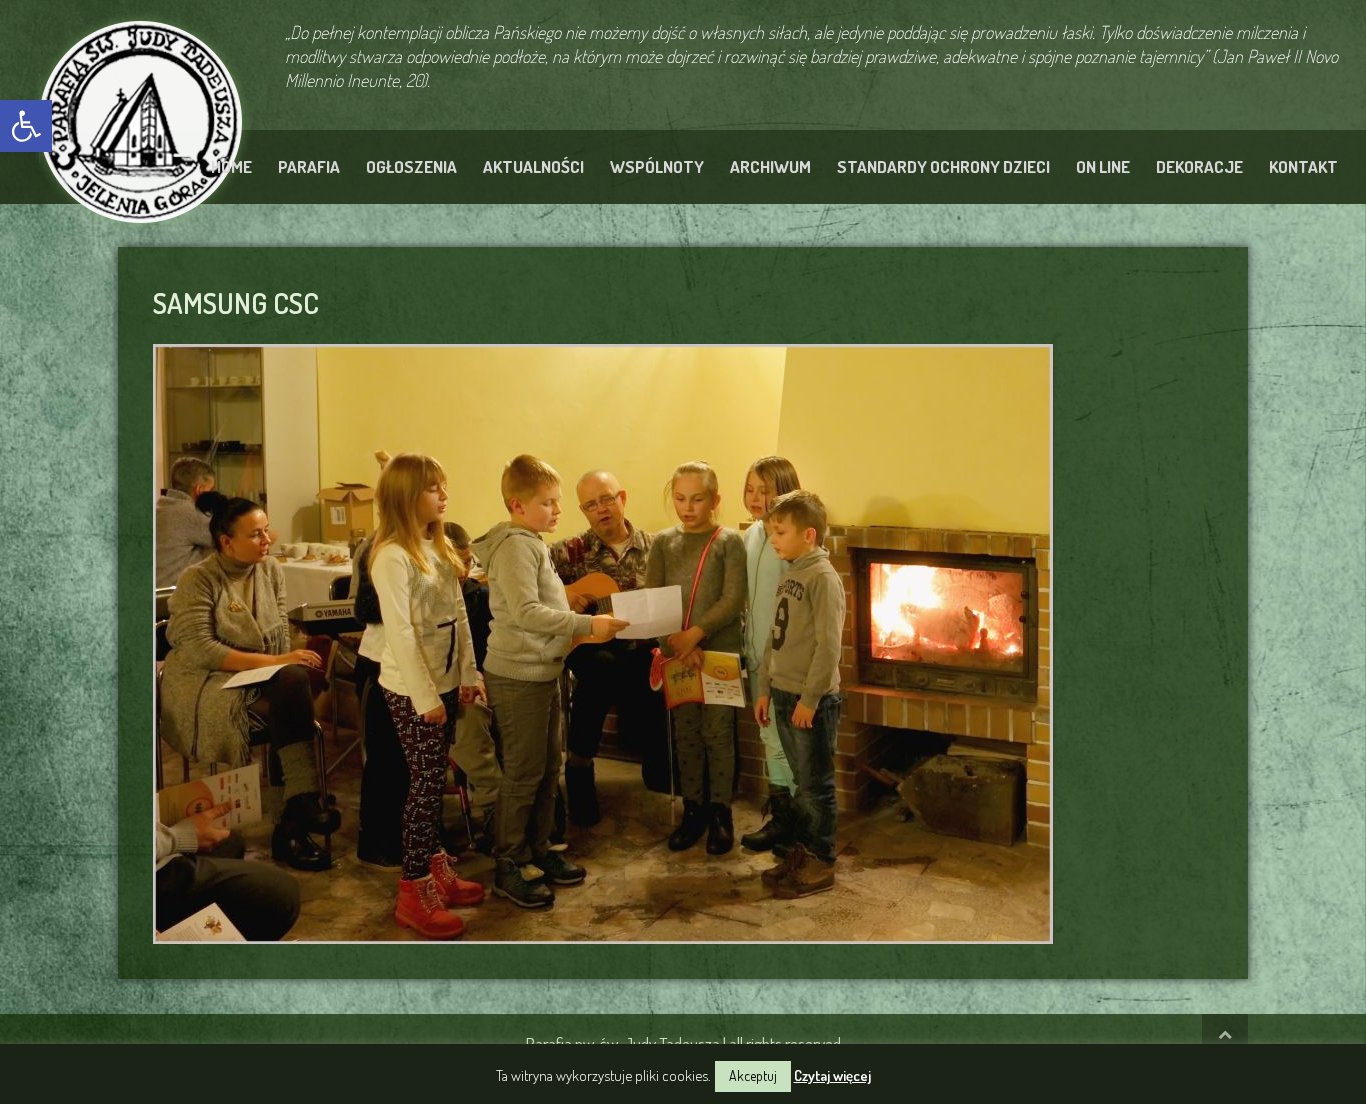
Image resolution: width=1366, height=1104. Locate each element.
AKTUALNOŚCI (533, 166)
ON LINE (1103, 166)
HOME (231, 166)
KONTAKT (1303, 166)
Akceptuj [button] (753, 1075)
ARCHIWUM (770, 166)
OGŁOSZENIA (411, 166)
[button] (26, 126)
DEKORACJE (1199, 166)
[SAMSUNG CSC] (603, 641)
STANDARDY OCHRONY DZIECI (943, 166)
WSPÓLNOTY (657, 166)
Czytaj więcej (832, 1075)
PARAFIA (309, 166)
